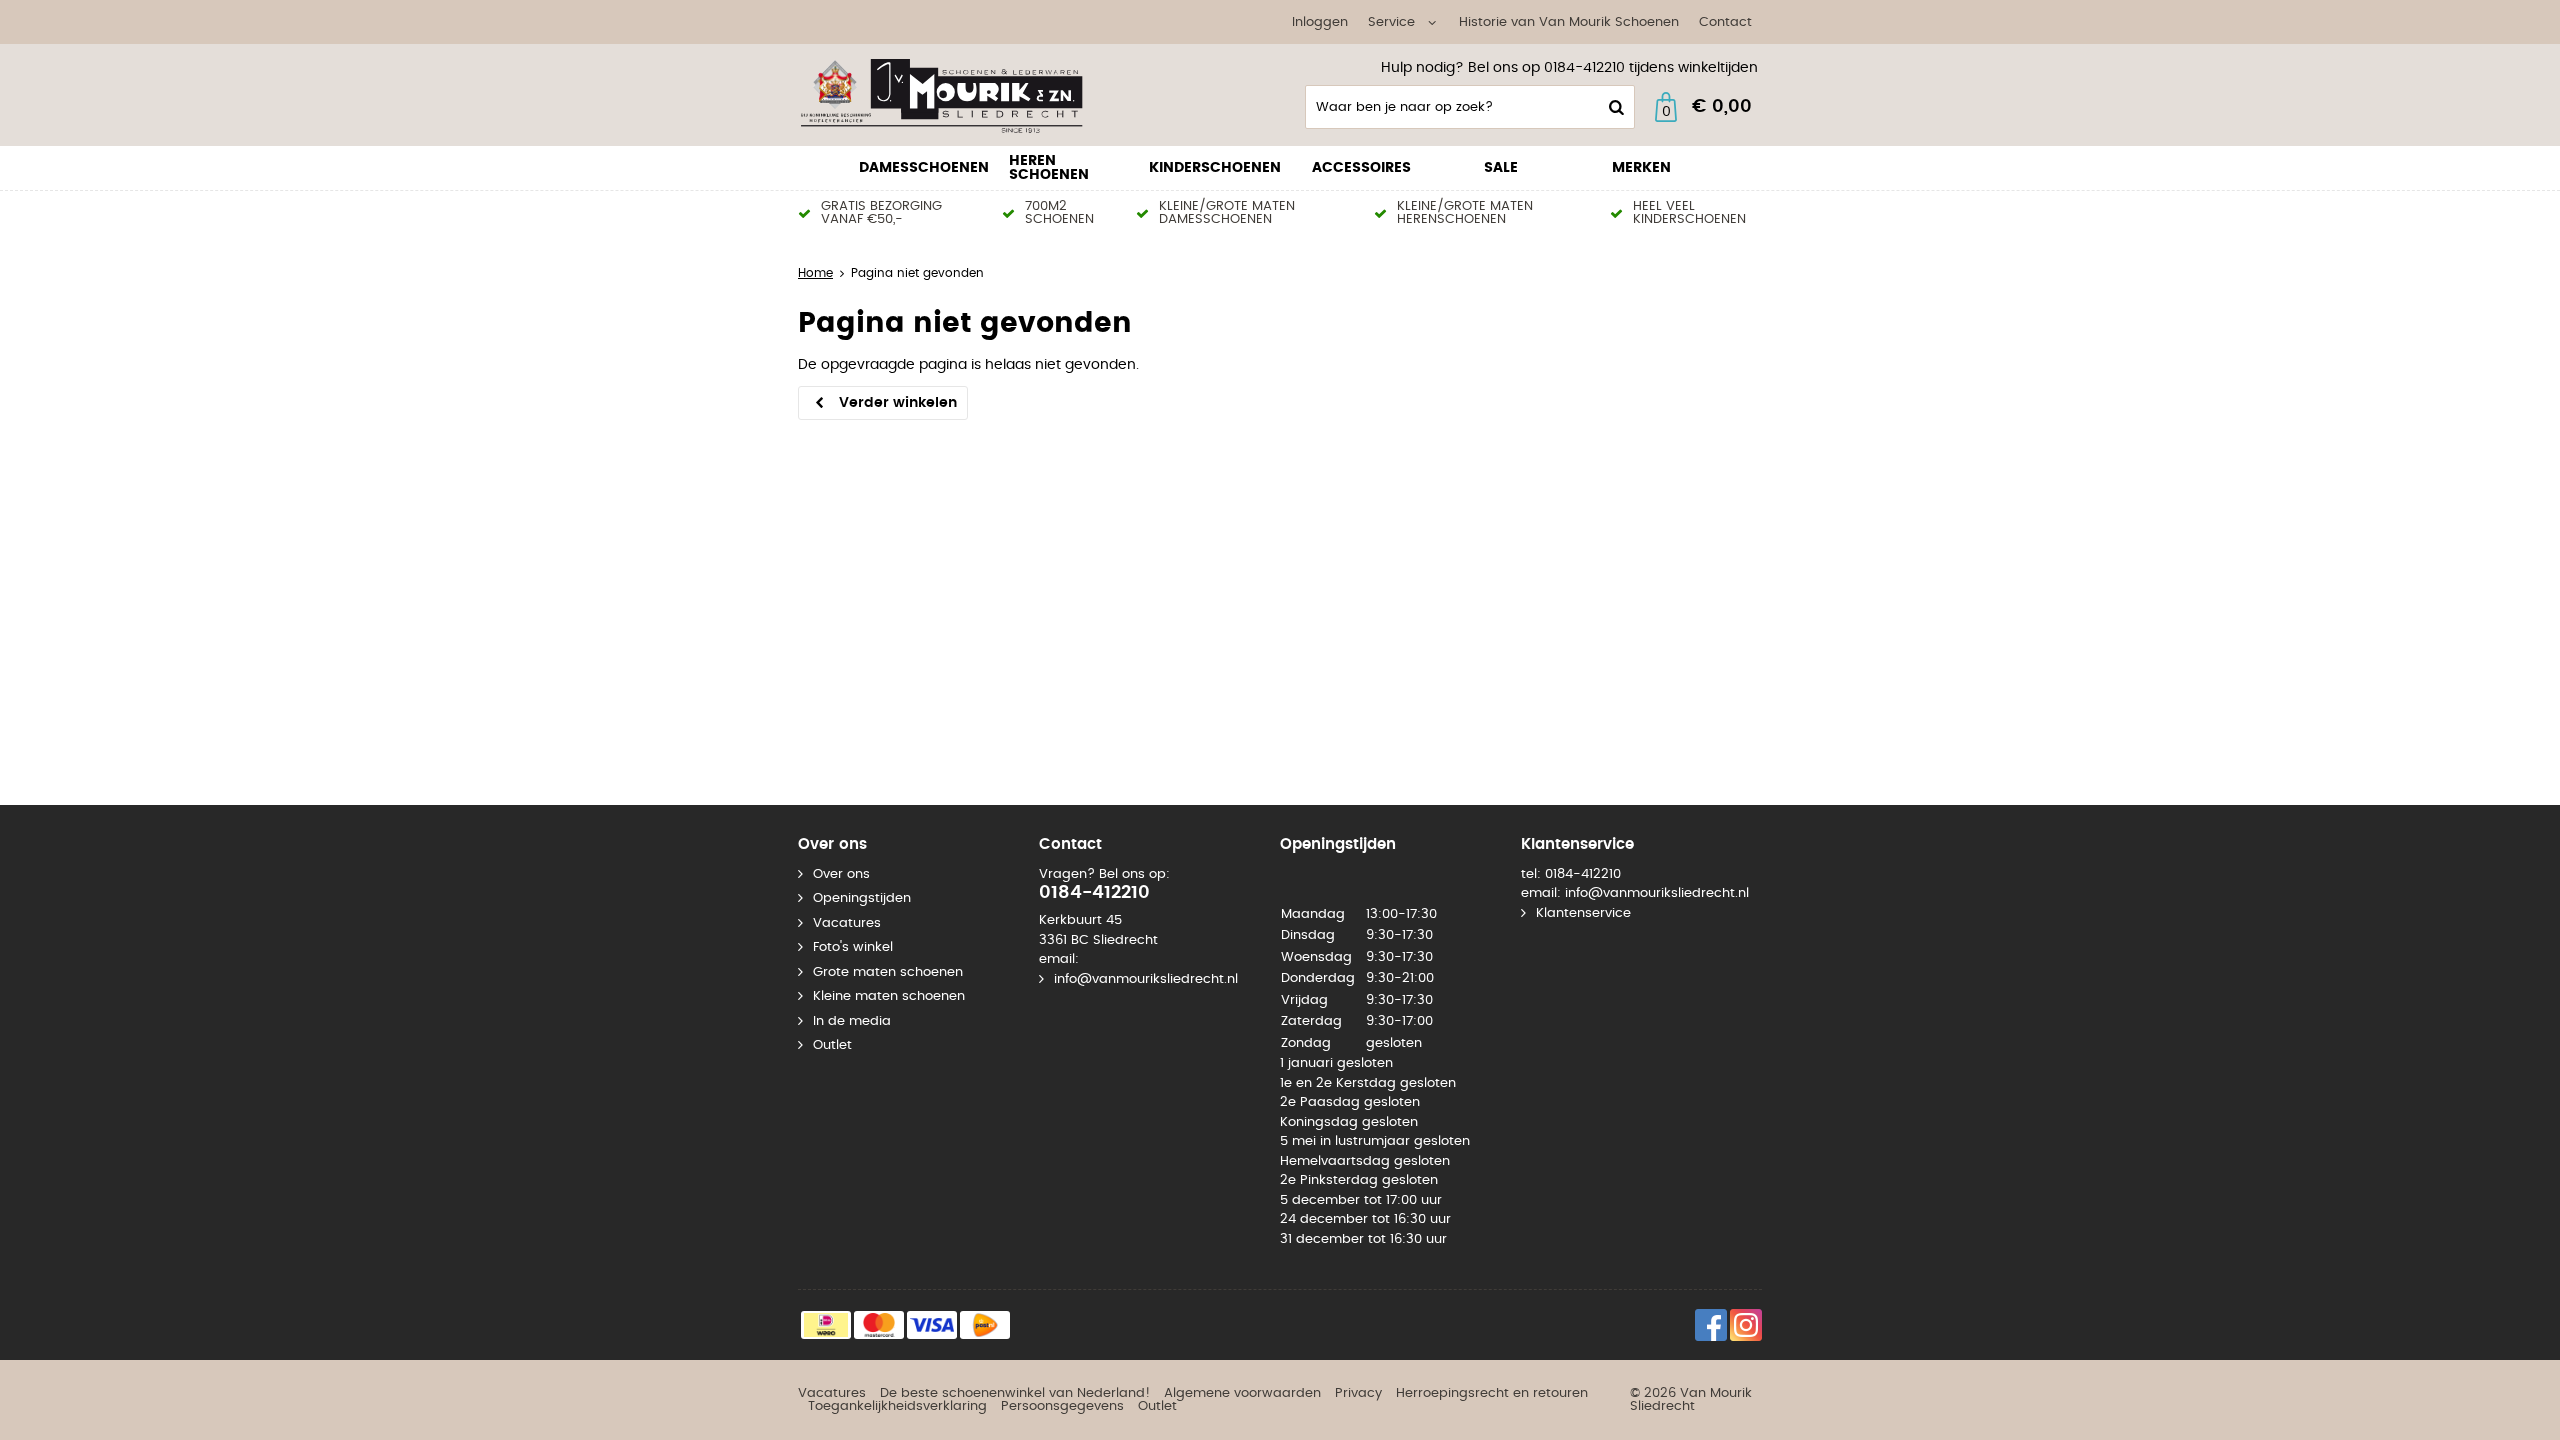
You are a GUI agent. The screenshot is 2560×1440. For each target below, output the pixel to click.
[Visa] (932, 1325)
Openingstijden (862, 898)
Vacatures (847, 923)
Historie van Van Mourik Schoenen (1569, 22)
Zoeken (1614, 107)
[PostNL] (985, 1325)
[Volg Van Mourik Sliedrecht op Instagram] (1746, 1325)
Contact (1725, 22)
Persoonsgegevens (1062, 1406)
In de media (852, 1021)
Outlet (832, 1045)
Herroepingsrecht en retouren (1492, 1393)
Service (1391, 22)
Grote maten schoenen (888, 972)
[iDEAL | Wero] (826, 1325)
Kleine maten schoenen (889, 996)
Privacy (1358, 1393)
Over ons (841, 874)
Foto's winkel (853, 947)
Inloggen (1320, 22)
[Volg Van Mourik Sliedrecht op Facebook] (1711, 1325)
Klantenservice (1583, 913)
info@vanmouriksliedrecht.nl (1146, 979)
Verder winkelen (898, 403)
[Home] (948, 95)
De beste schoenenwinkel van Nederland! (1015, 1393)
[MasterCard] (879, 1325)
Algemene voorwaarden (1242, 1393)
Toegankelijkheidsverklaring (897, 1406)
